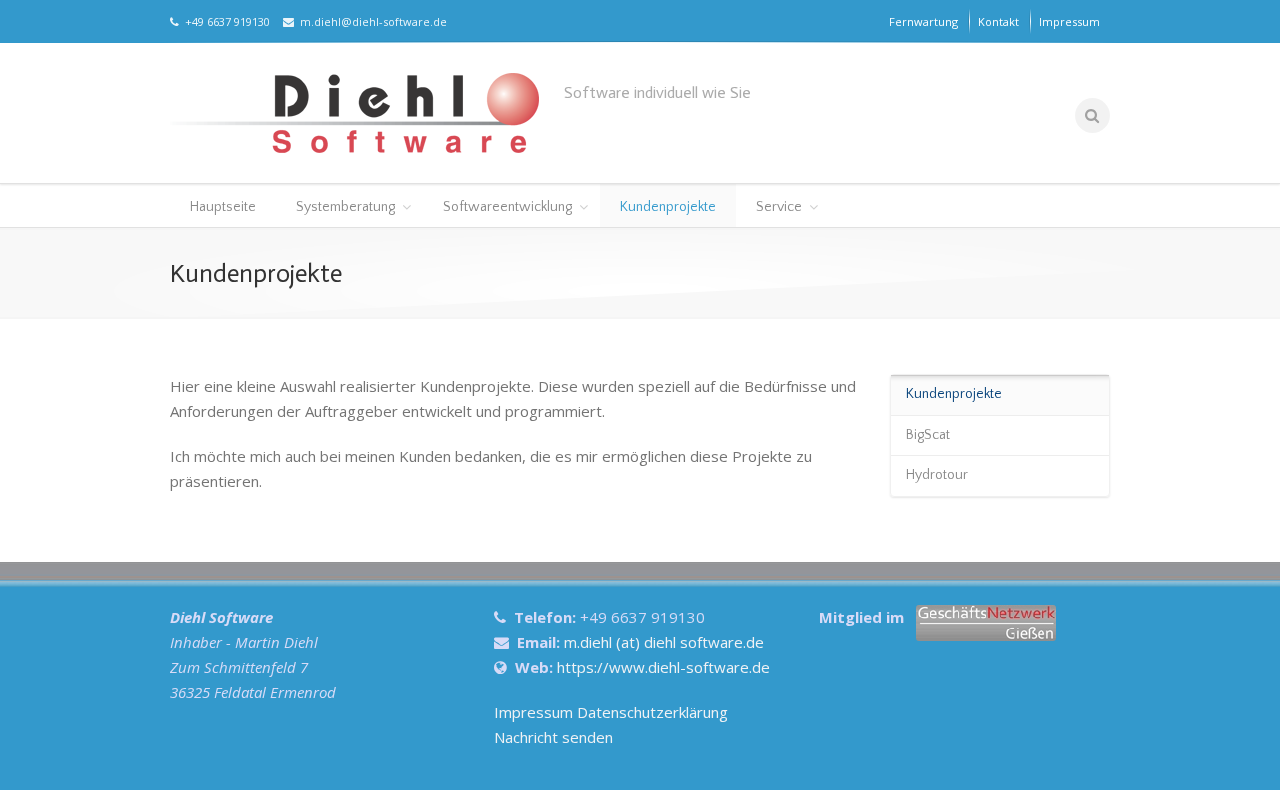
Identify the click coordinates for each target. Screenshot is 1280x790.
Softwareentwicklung (507, 207)
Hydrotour (937, 475)
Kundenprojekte (668, 207)
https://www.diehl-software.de (663, 667)
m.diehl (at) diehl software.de (664, 642)
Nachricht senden (553, 737)
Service (779, 207)
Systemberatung (345, 207)
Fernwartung (923, 21)
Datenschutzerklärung (652, 712)
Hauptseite (223, 207)
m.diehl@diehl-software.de (370, 21)
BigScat (928, 435)
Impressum (1069, 21)
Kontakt (998, 21)
